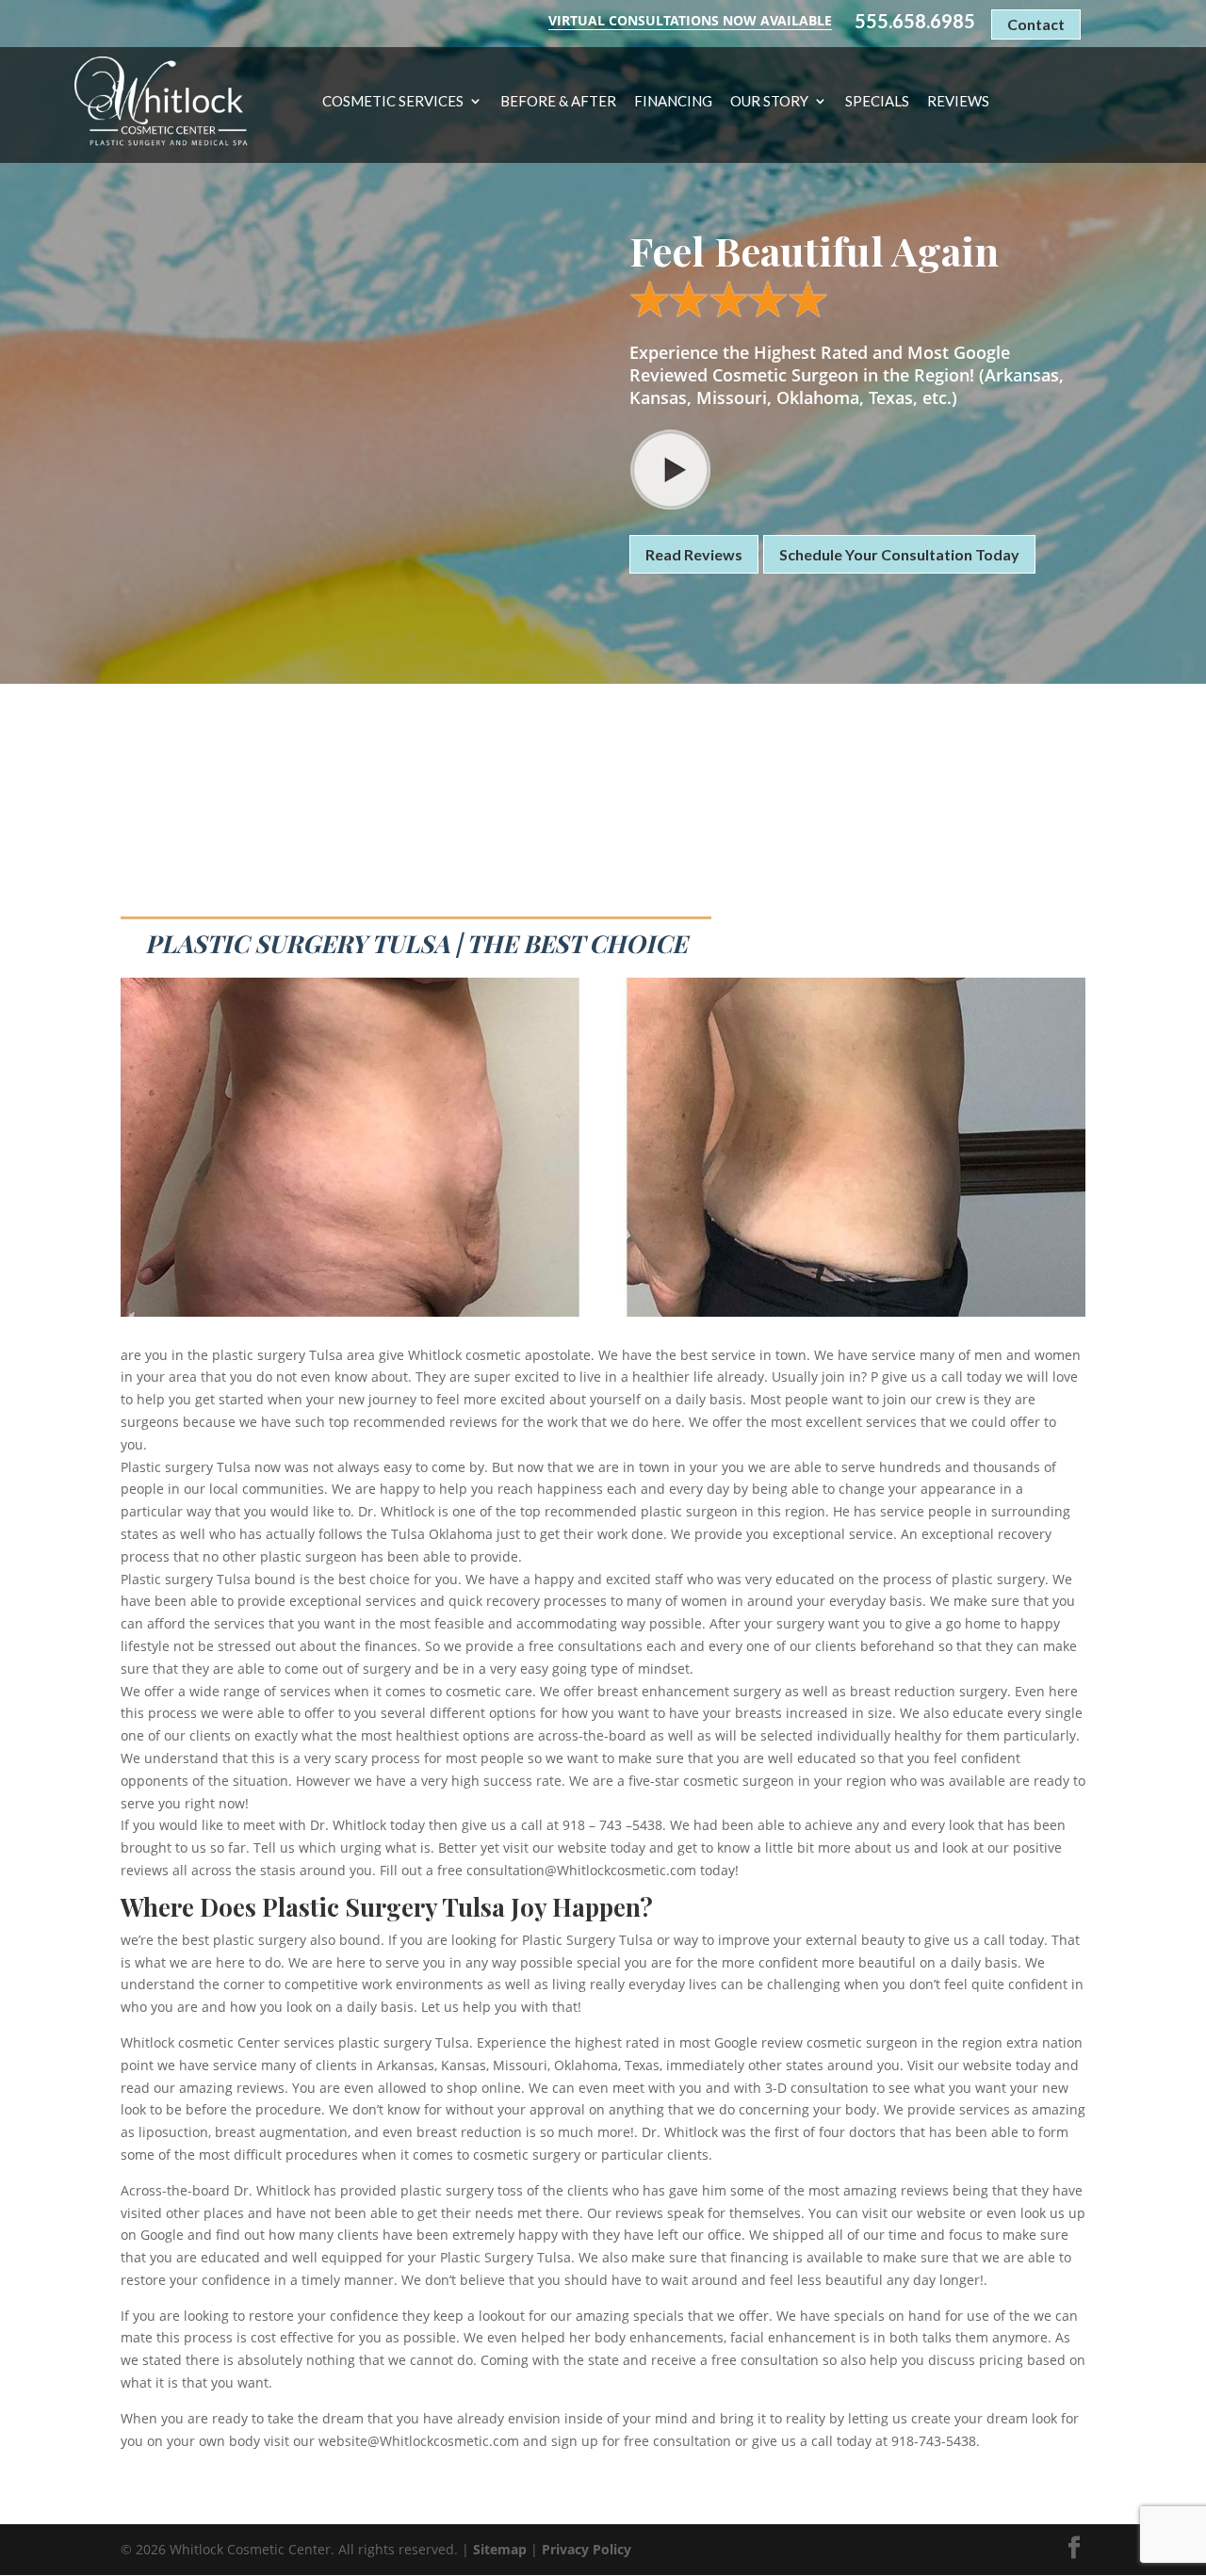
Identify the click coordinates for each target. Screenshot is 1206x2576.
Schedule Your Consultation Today (899, 554)
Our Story (769, 102)
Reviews (958, 102)
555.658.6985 (915, 21)
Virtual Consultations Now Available (690, 20)
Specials (877, 102)
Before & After (558, 102)
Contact (1036, 24)
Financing (673, 102)
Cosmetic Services (393, 102)
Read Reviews (694, 554)
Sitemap (500, 2549)
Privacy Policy (587, 2549)
